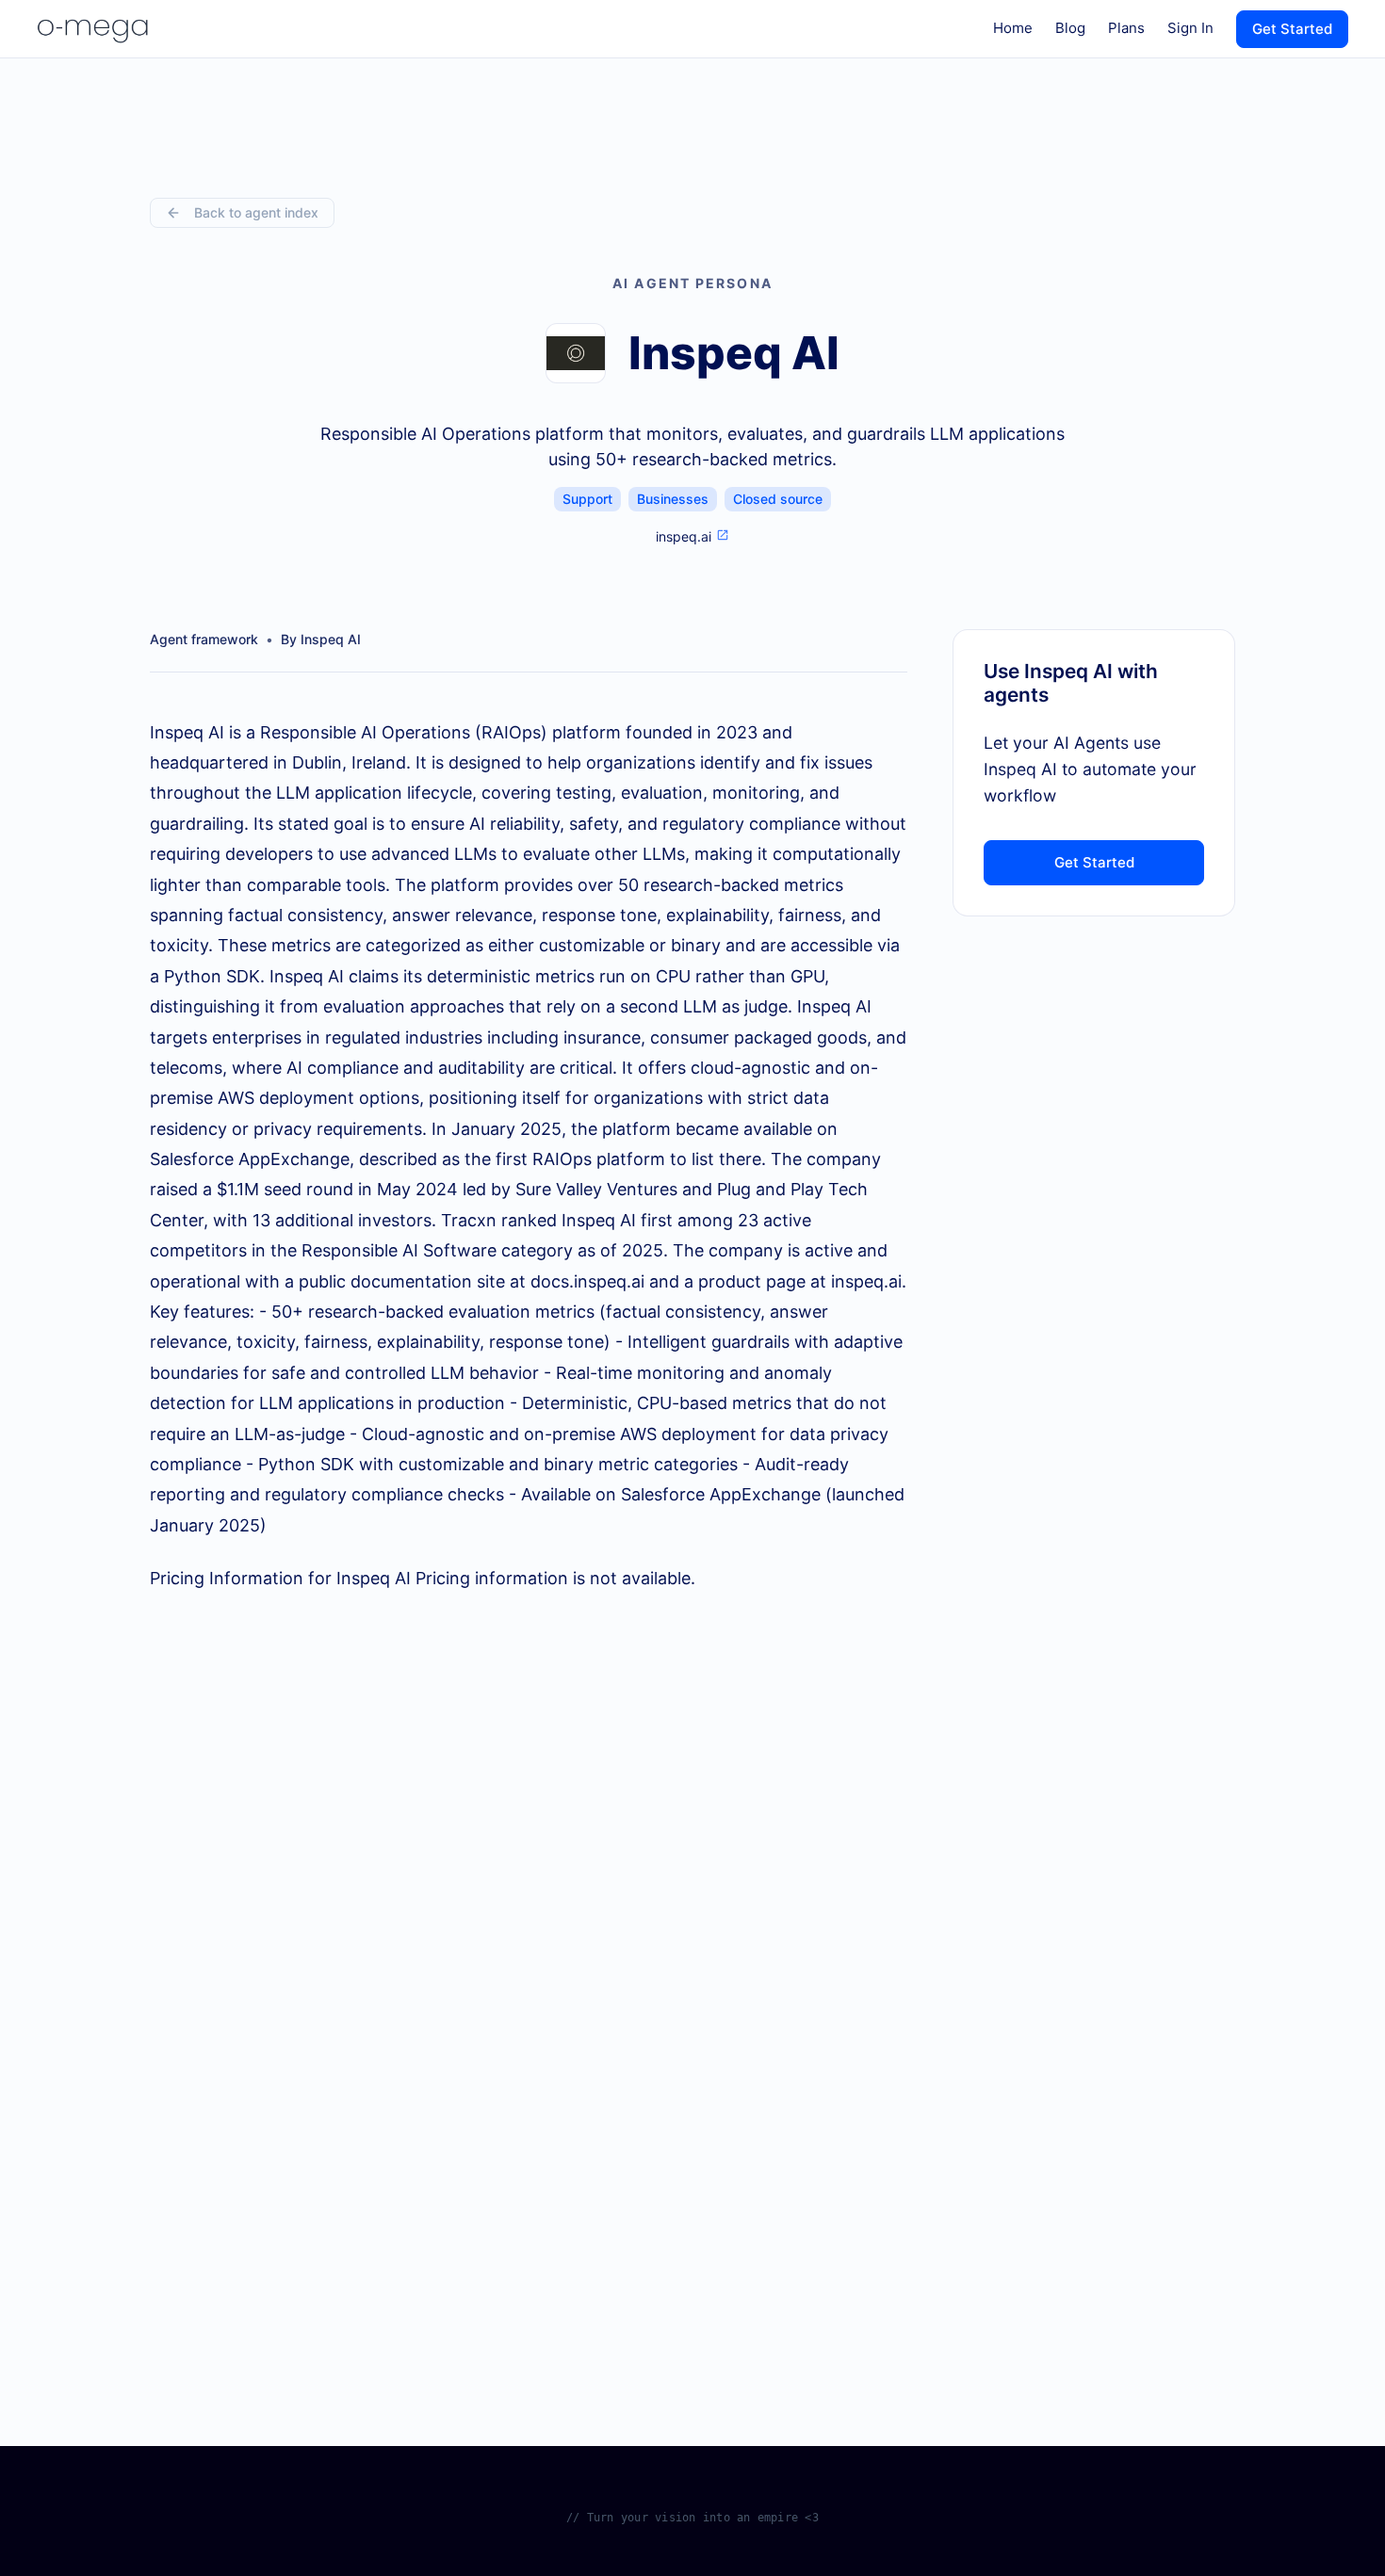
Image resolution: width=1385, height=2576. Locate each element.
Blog (1070, 28)
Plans (1126, 28)
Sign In (1190, 28)
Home (1013, 28)
